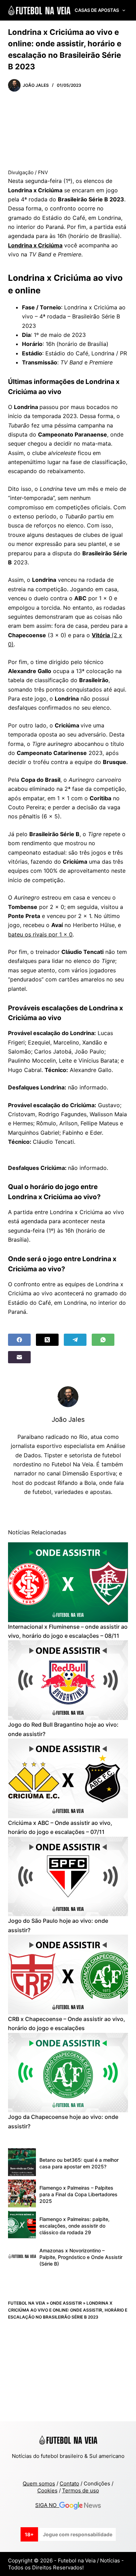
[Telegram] (75, 1340)
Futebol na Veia (27, 2303)
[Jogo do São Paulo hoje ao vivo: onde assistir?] (68, 1877)
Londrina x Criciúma (35, 245)
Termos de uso (81, 2490)
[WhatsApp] (103, 1340)
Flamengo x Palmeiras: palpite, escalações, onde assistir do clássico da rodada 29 (74, 2226)
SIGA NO (47, 2505)
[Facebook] (19, 1340)
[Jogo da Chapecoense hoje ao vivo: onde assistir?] (68, 2073)
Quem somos (39, 2484)
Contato (69, 2484)
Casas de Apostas (97, 10)
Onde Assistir (66, 2303)
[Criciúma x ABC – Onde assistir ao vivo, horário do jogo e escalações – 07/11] (68, 1778)
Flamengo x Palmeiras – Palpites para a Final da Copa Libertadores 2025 (78, 2194)
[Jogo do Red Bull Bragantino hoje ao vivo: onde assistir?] (68, 1680)
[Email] (19, 1357)
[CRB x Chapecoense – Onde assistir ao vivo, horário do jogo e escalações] (68, 1975)
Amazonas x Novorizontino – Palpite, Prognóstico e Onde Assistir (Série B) (81, 2257)
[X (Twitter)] (47, 1340)
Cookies (47, 2490)
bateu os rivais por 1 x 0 (40, 934)
